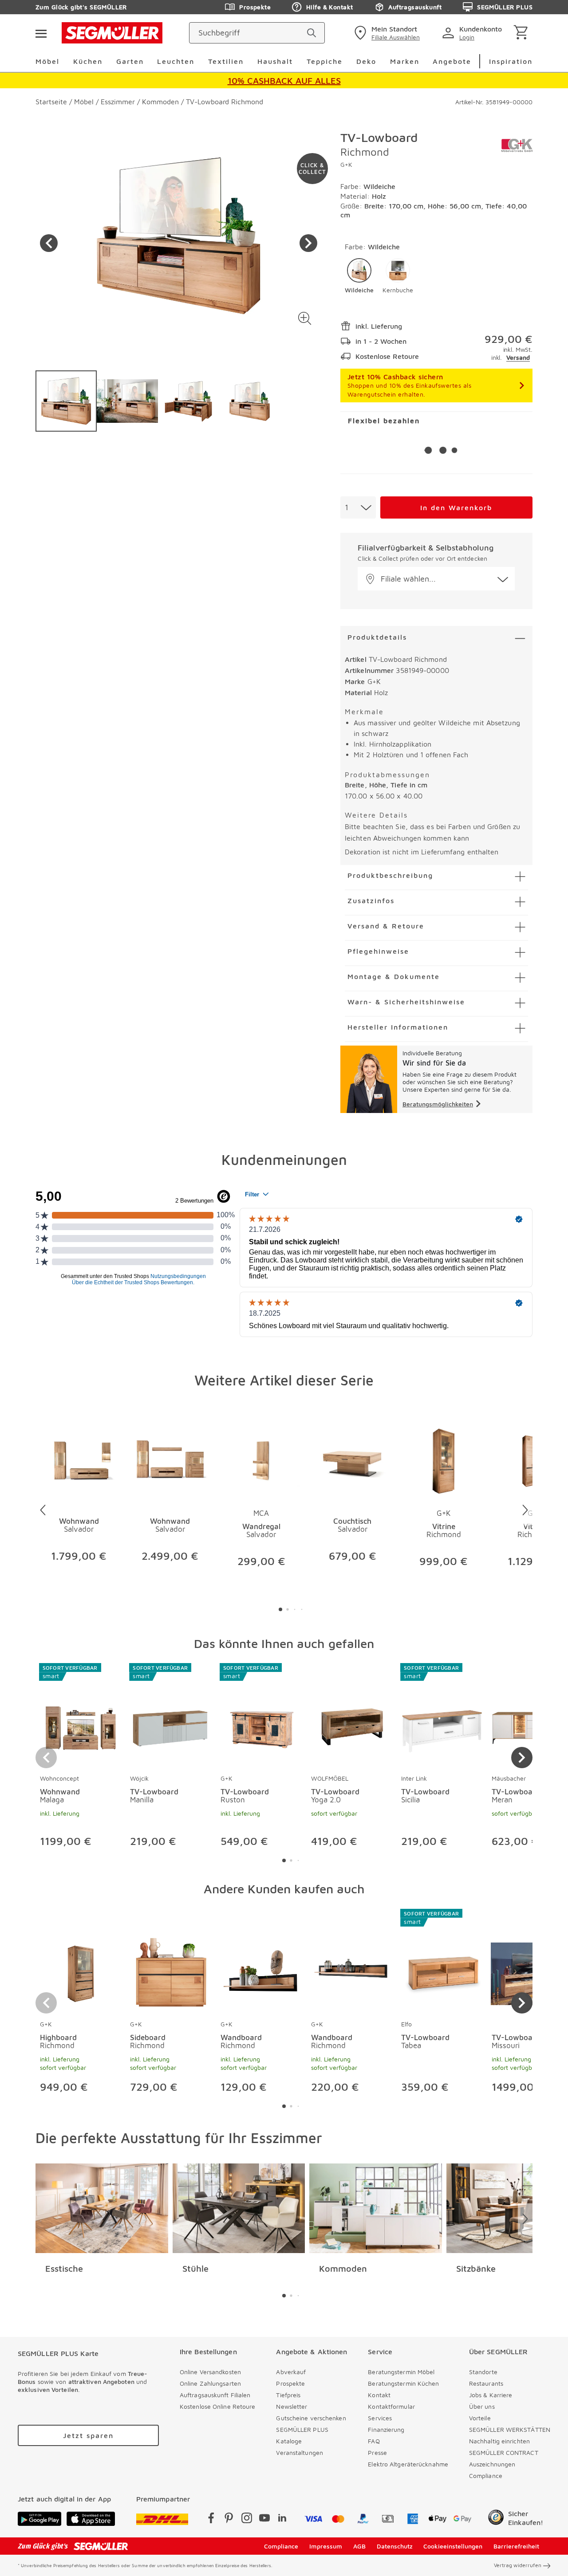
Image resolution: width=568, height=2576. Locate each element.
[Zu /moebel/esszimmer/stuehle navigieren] (239, 2208)
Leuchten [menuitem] (176, 61)
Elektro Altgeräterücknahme (408, 2464)
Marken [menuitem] (405, 61)
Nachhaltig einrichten (499, 2441)
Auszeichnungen (492, 2464)
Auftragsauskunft (415, 7)
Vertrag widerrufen (518, 2565)
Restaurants (486, 2383)
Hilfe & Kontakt (329, 7)
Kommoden (343, 2268)
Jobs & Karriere (491, 2395)
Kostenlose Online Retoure (218, 2406)
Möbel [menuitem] (47, 61)
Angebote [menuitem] (452, 61)
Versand (518, 357)
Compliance (486, 2476)
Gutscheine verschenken (311, 2418)
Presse (377, 2452)
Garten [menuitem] (130, 61)
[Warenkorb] (523, 33)
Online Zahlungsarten (210, 2383)
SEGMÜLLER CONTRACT (504, 2452)
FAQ (374, 2441)
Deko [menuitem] (366, 61)
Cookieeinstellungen (453, 2546)
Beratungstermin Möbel (401, 2372)
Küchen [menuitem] (88, 61)
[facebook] (211, 2519)
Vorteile (480, 2418)
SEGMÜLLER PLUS (505, 7)
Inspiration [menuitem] (511, 61)
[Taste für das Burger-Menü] (41, 33)
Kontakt (379, 2395)
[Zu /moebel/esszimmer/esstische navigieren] (102, 2208)
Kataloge (289, 2441)
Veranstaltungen (300, 2452)
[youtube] (264, 2519)
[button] (305, 318)
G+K (346, 164)
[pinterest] (229, 2519)
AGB (359, 2546)
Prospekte (255, 7)
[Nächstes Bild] (308, 243)
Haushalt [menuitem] (275, 61)
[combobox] (358, 507)
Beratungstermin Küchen (403, 2383)
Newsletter (292, 2406)
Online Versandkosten (210, 2372)
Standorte (483, 2372)
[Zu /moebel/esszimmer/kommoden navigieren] (376, 2208)
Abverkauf (291, 2372)
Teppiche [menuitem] (325, 61)
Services (380, 2418)
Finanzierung (386, 2429)
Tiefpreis (288, 2395)
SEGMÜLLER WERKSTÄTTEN (510, 2429)
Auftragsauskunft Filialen (215, 2395)
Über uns (482, 2406)
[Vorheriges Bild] (49, 243)
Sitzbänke (476, 2268)
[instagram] (247, 2519)
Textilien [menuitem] (226, 61)
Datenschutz (395, 2546)
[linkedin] (282, 2519)
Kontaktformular (391, 2406)
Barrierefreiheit (516, 2546)
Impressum (326, 2546)
